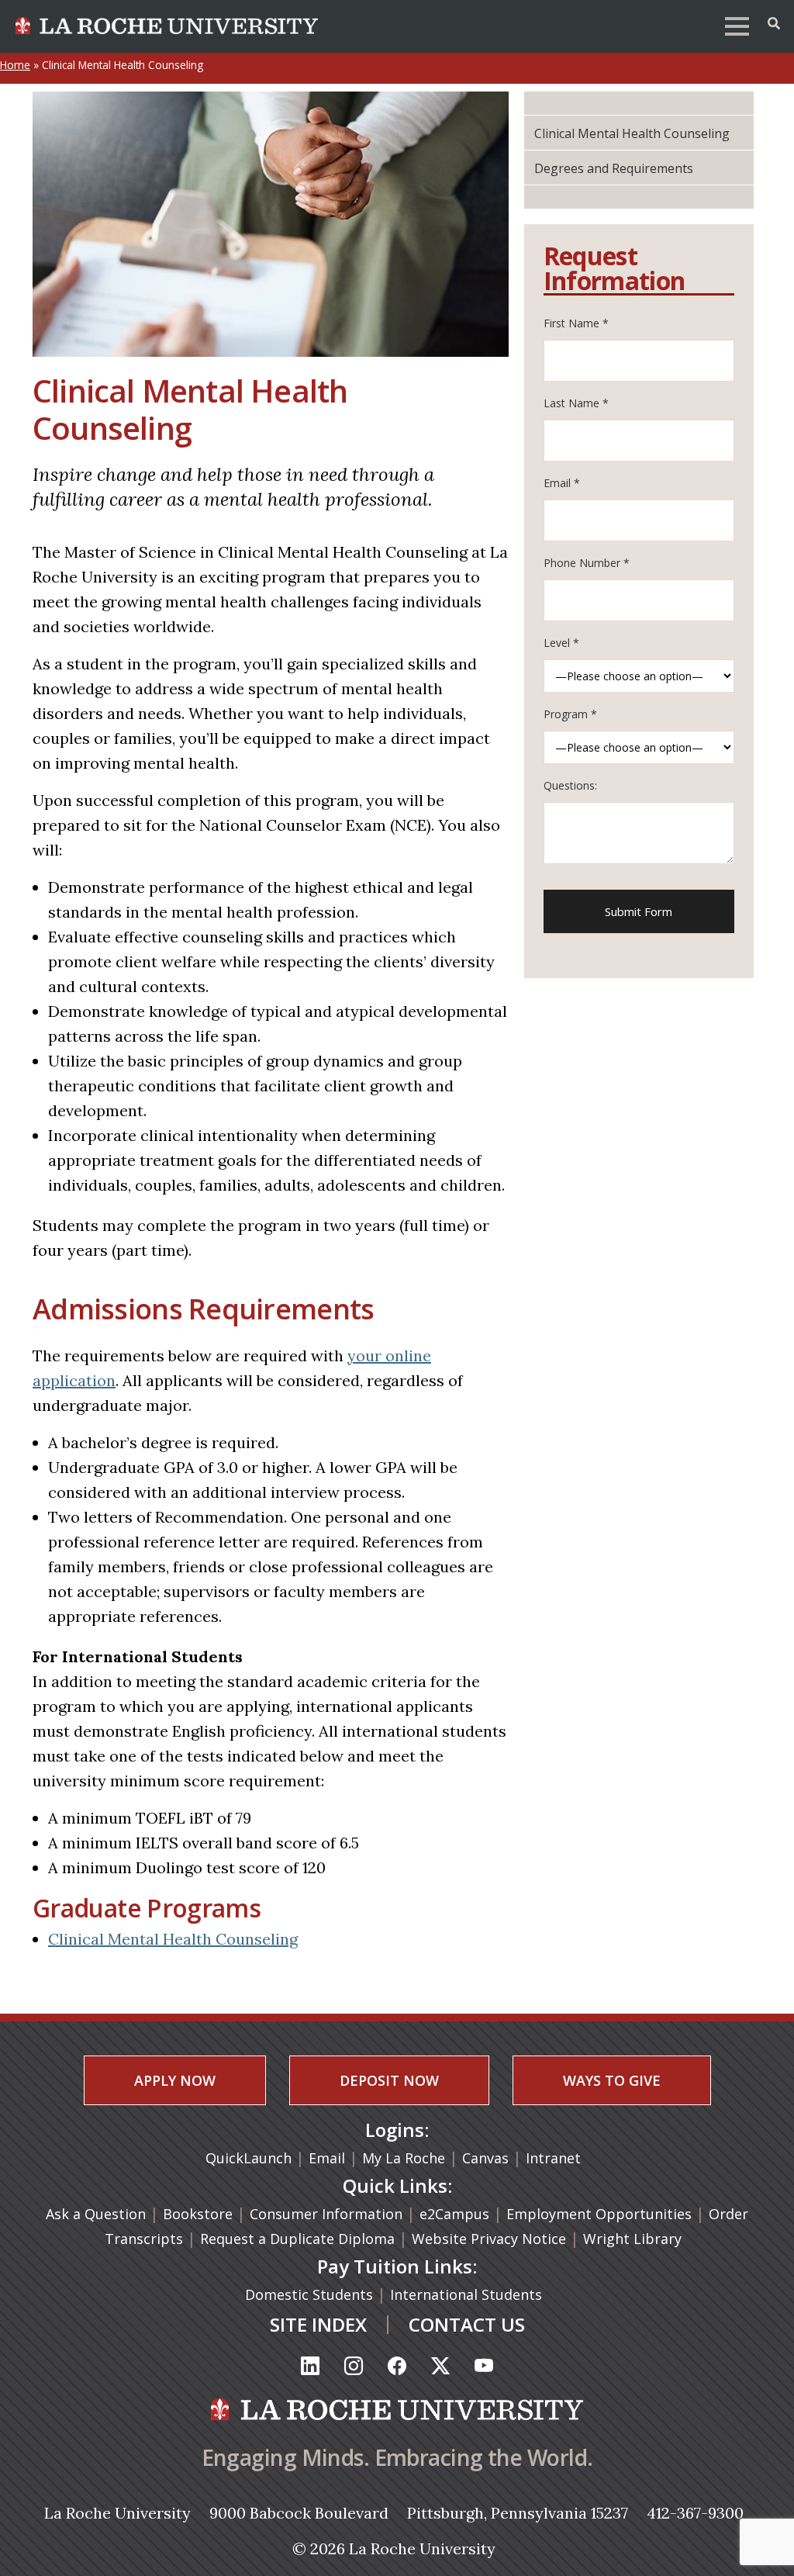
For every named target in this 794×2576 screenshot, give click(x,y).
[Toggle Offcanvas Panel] (774, 23)
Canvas (485, 2158)
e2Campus (454, 2214)
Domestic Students (311, 2294)
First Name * (576, 323)
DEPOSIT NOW (389, 2080)
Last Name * (576, 403)
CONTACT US (467, 2324)
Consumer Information (326, 2214)
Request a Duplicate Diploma (299, 2239)
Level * (561, 643)
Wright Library (632, 2239)
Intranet (553, 2158)
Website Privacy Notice (491, 2239)
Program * (570, 714)
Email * (562, 483)
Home (15, 65)
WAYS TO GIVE (612, 2080)
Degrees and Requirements (614, 168)
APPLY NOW (175, 2080)
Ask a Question (96, 2214)
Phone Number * (587, 563)
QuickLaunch (249, 2158)
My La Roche (404, 2158)
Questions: (570, 785)
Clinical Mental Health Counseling (173, 1939)
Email (327, 2158)
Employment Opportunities (599, 2214)
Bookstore (198, 2214)
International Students (468, 2294)
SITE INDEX (318, 2324)
